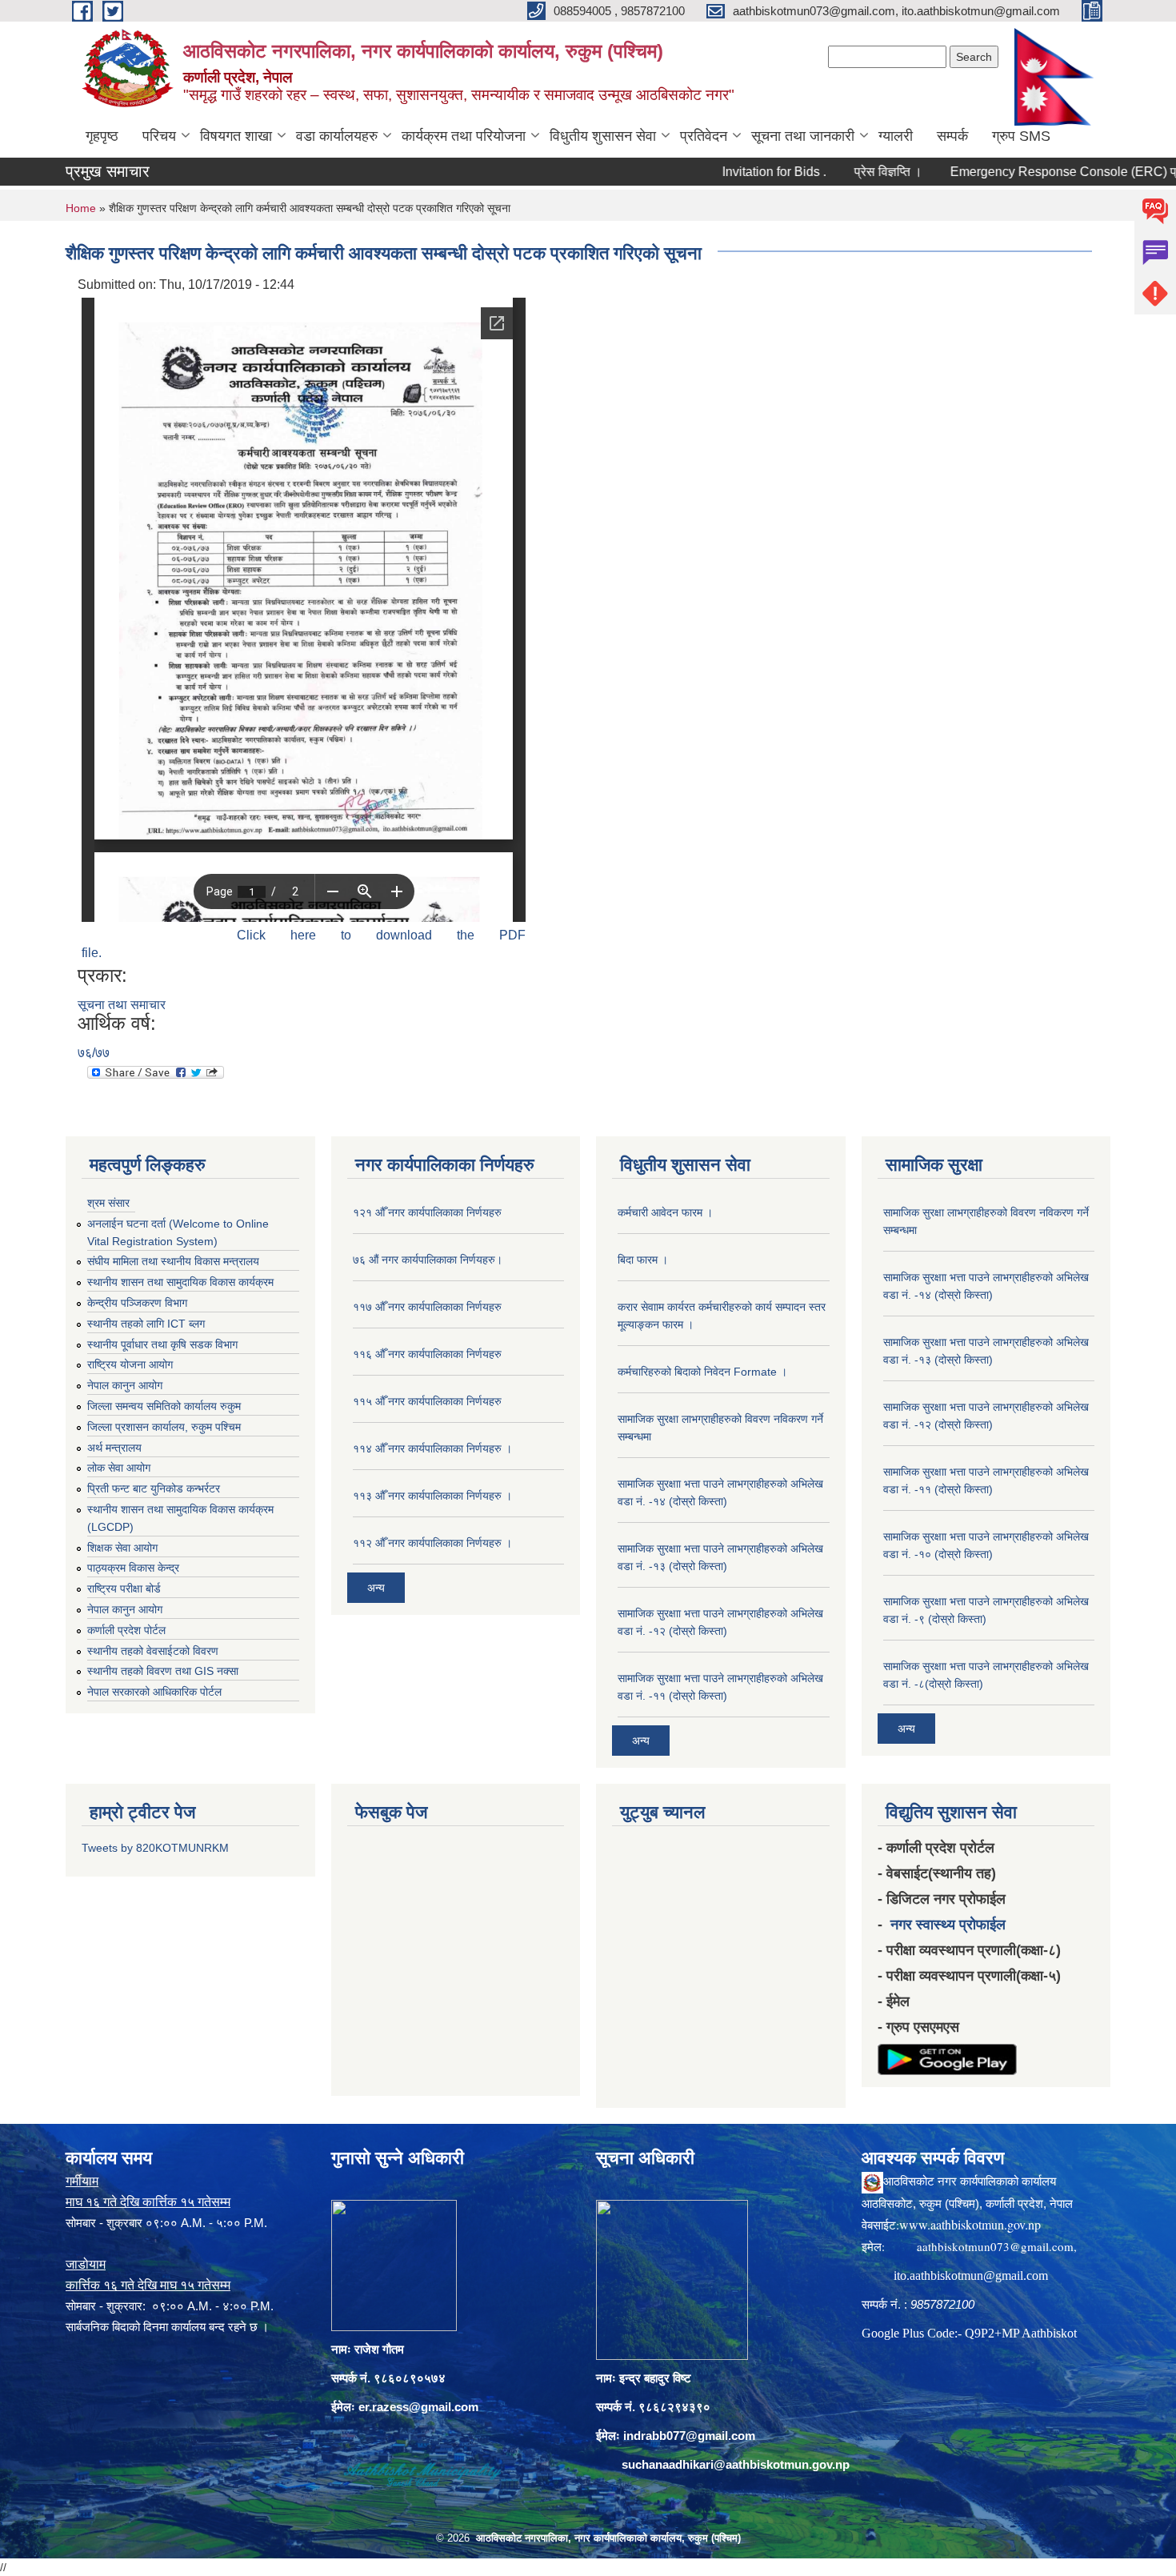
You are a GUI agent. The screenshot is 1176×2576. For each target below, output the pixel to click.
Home (81, 208)
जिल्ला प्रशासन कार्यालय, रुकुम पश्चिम (164, 1427)
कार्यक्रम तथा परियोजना (464, 136)
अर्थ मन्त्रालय (114, 1448)
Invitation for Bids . (718, 172)
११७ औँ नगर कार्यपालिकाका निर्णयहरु (427, 1307)
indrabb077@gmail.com (689, 2436)
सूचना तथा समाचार (122, 1005)
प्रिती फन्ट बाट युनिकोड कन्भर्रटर (154, 1488)
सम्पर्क (952, 136)
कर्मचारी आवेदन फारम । (665, 1212)
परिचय (159, 136)
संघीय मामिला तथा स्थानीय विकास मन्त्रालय (173, 1261)
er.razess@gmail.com (418, 2407)
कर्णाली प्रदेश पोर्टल (126, 1630)
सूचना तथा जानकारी (803, 136)
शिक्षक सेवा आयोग (122, 1548)
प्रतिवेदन (704, 136)
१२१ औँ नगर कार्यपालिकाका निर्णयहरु (427, 1212)
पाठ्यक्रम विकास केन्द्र (133, 1568)
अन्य (376, 1588)
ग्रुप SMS (1021, 136)
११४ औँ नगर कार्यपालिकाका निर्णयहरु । (432, 1448)
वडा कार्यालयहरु (337, 136)
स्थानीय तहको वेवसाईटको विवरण (153, 1651)
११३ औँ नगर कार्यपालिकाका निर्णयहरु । (432, 1496)
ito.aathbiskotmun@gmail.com (971, 2276)
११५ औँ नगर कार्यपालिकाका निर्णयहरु (427, 1401)
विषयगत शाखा (236, 136)
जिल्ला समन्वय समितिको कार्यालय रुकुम (164, 1406)
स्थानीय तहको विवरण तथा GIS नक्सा (163, 1671)
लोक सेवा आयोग (119, 1468)
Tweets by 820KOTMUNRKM (155, 1848)
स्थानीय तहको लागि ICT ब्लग (146, 1324)
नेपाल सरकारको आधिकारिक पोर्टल (154, 1692)
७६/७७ (94, 1053)
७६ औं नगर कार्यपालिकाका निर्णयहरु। (428, 1260)
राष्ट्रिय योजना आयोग (130, 1364)
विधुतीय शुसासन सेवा (603, 136)
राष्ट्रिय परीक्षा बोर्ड (124, 1588)
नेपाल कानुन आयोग (125, 1385)
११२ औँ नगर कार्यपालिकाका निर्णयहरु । (432, 1543)
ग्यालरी (896, 136)
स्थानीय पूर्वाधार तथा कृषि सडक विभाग (162, 1344)
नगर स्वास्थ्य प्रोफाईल (948, 1925)
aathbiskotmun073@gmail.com (995, 2246)
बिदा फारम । (643, 1260)
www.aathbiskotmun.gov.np (970, 2224)
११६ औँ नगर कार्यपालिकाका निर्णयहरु (427, 1354)
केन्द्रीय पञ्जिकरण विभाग (137, 1303)
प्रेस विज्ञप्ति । (832, 172)
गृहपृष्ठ (102, 136)
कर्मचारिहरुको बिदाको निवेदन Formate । (702, 1372)
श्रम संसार (108, 1203)
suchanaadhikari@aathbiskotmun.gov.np (736, 2464)
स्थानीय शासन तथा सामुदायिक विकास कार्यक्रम (180, 1282)
